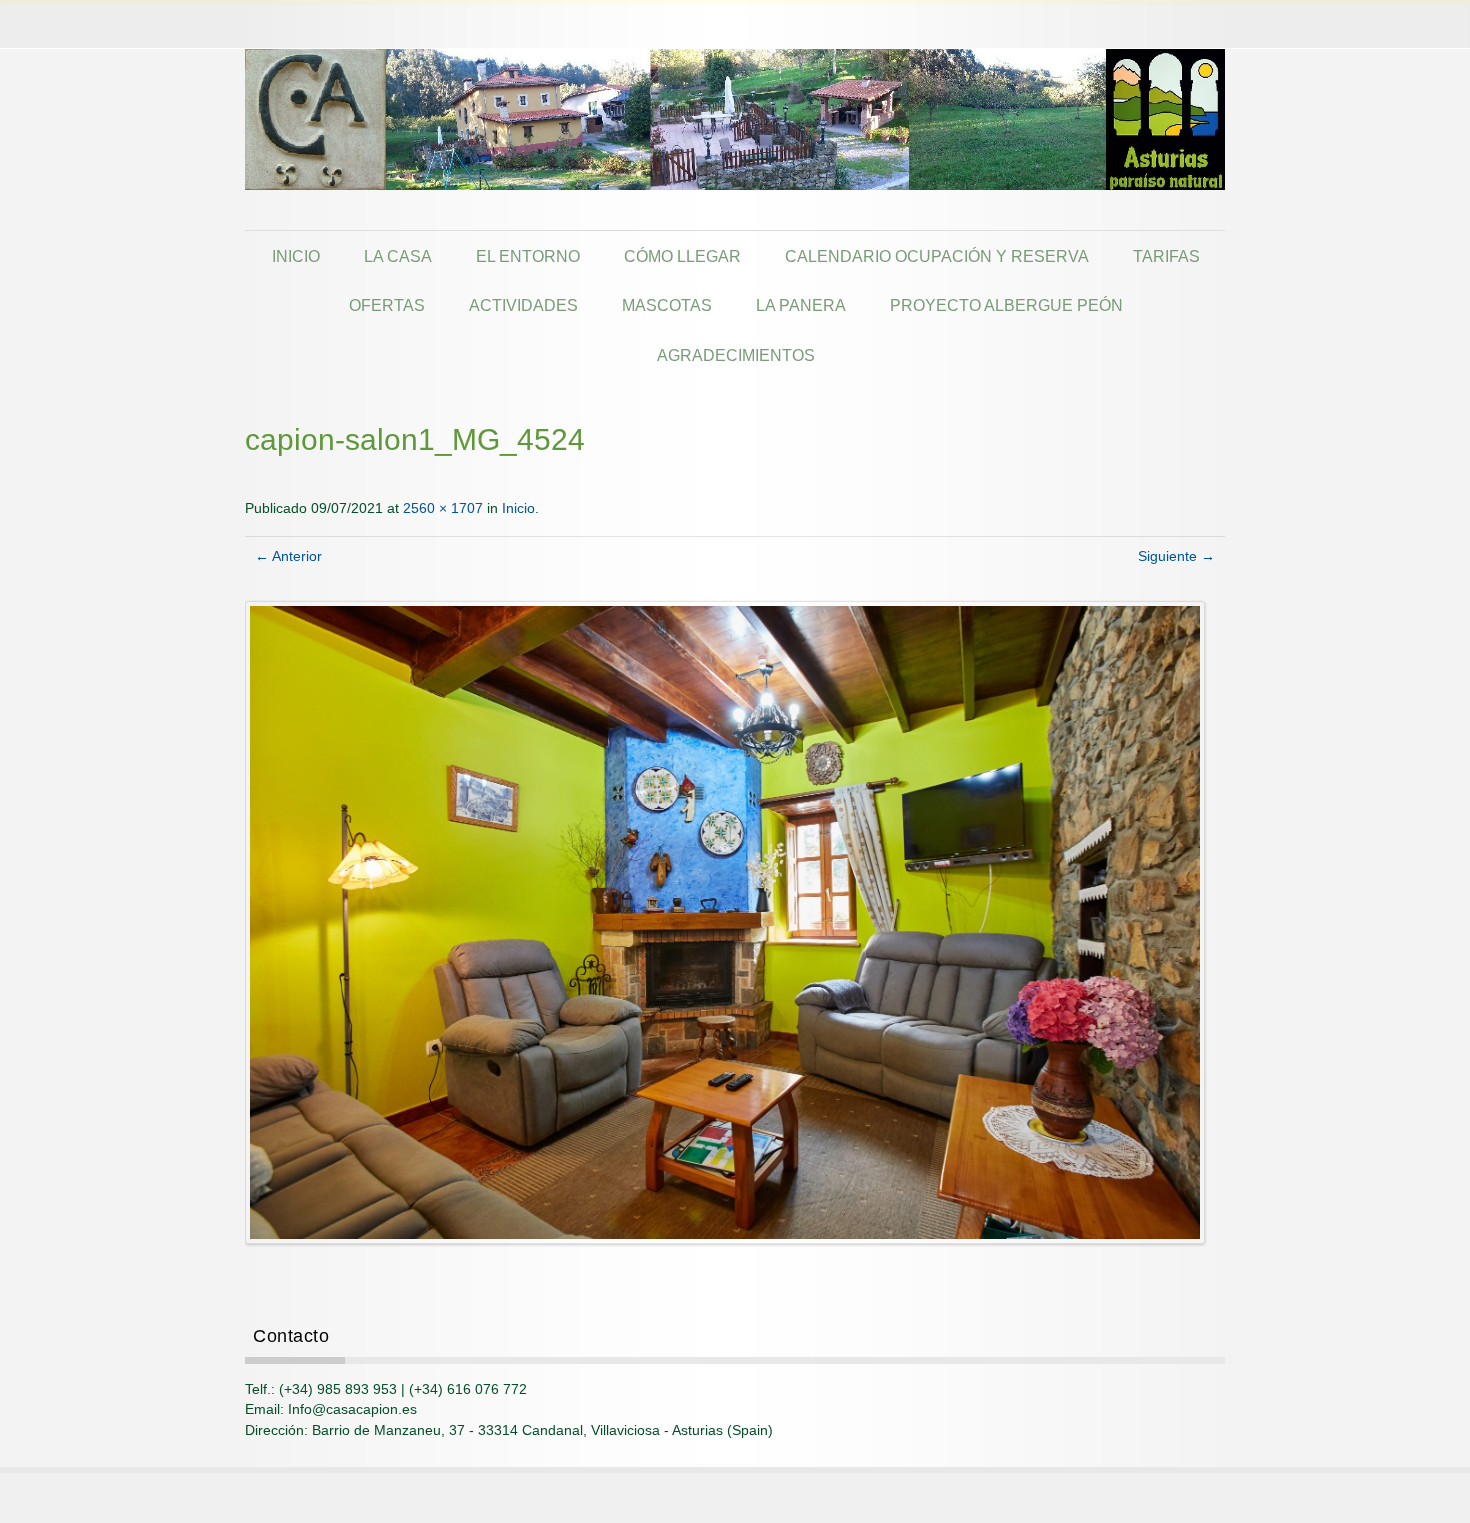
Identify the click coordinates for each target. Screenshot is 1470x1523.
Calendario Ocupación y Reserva (937, 256)
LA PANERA (801, 305)
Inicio (296, 256)
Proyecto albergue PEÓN (1006, 305)
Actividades (523, 305)
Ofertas (387, 305)
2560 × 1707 (443, 508)
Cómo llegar (682, 256)
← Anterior (288, 556)
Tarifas (1166, 256)
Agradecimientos (736, 355)
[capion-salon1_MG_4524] (725, 921)
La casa (398, 256)
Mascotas (667, 305)
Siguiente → (1176, 556)
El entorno (528, 256)
